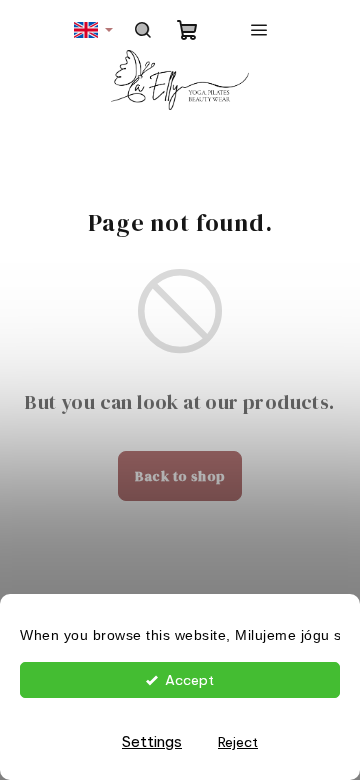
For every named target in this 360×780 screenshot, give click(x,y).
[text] (180, 636)
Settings (152, 741)
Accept (189, 680)
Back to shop (180, 476)
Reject (238, 742)
